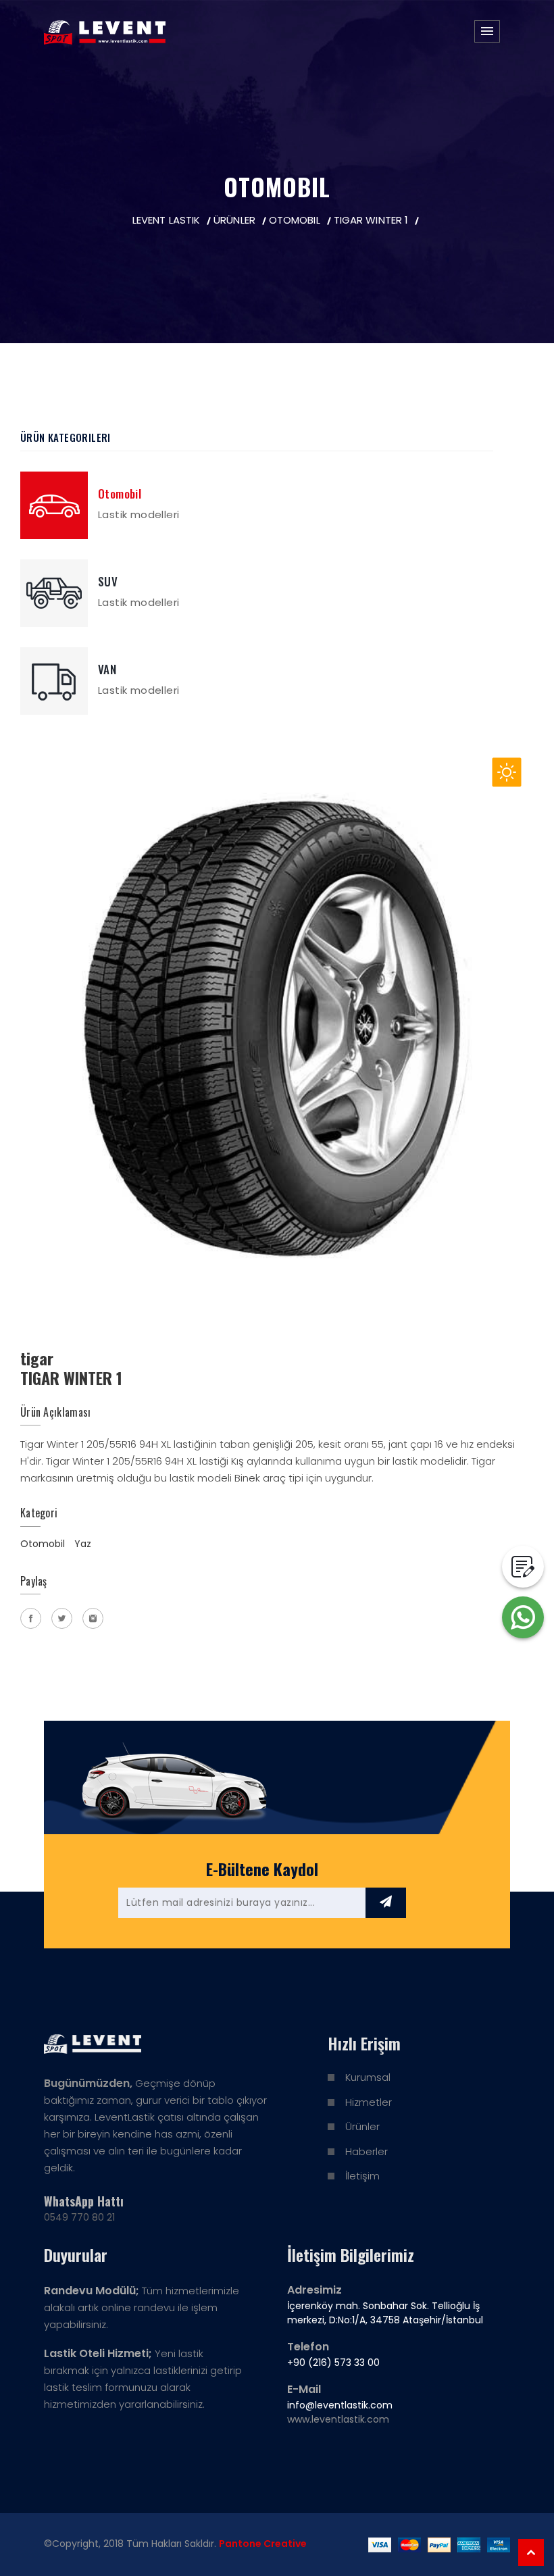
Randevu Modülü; (92, 2291)
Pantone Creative (263, 2544)
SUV (108, 581)
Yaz (83, 1544)
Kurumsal (368, 2077)
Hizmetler (369, 2102)
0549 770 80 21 (79, 2217)
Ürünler (362, 2126)
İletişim (362, 2176)
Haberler (367, 2151)
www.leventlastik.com (338, 2419)
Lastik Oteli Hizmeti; (98, 2353)
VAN (107, 669)
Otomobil (120, 494)
